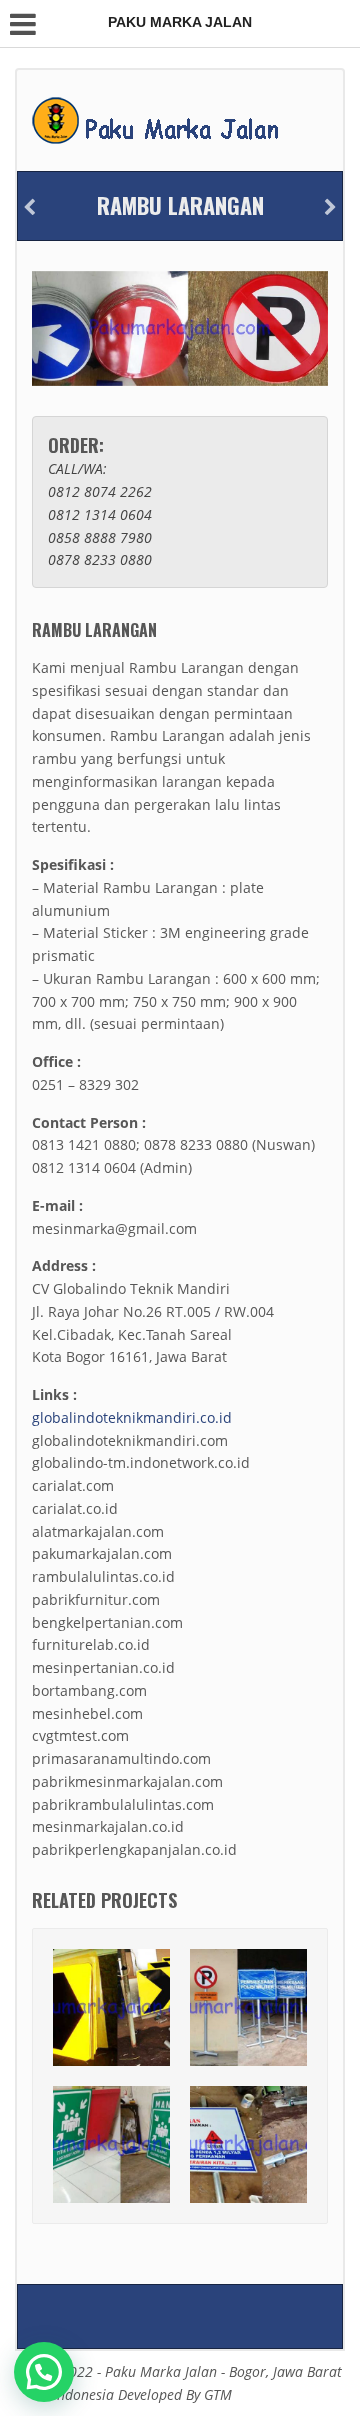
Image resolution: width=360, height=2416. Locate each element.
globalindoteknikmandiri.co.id (132, 1417)
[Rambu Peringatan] (29, 207)
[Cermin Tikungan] (330, 207)
